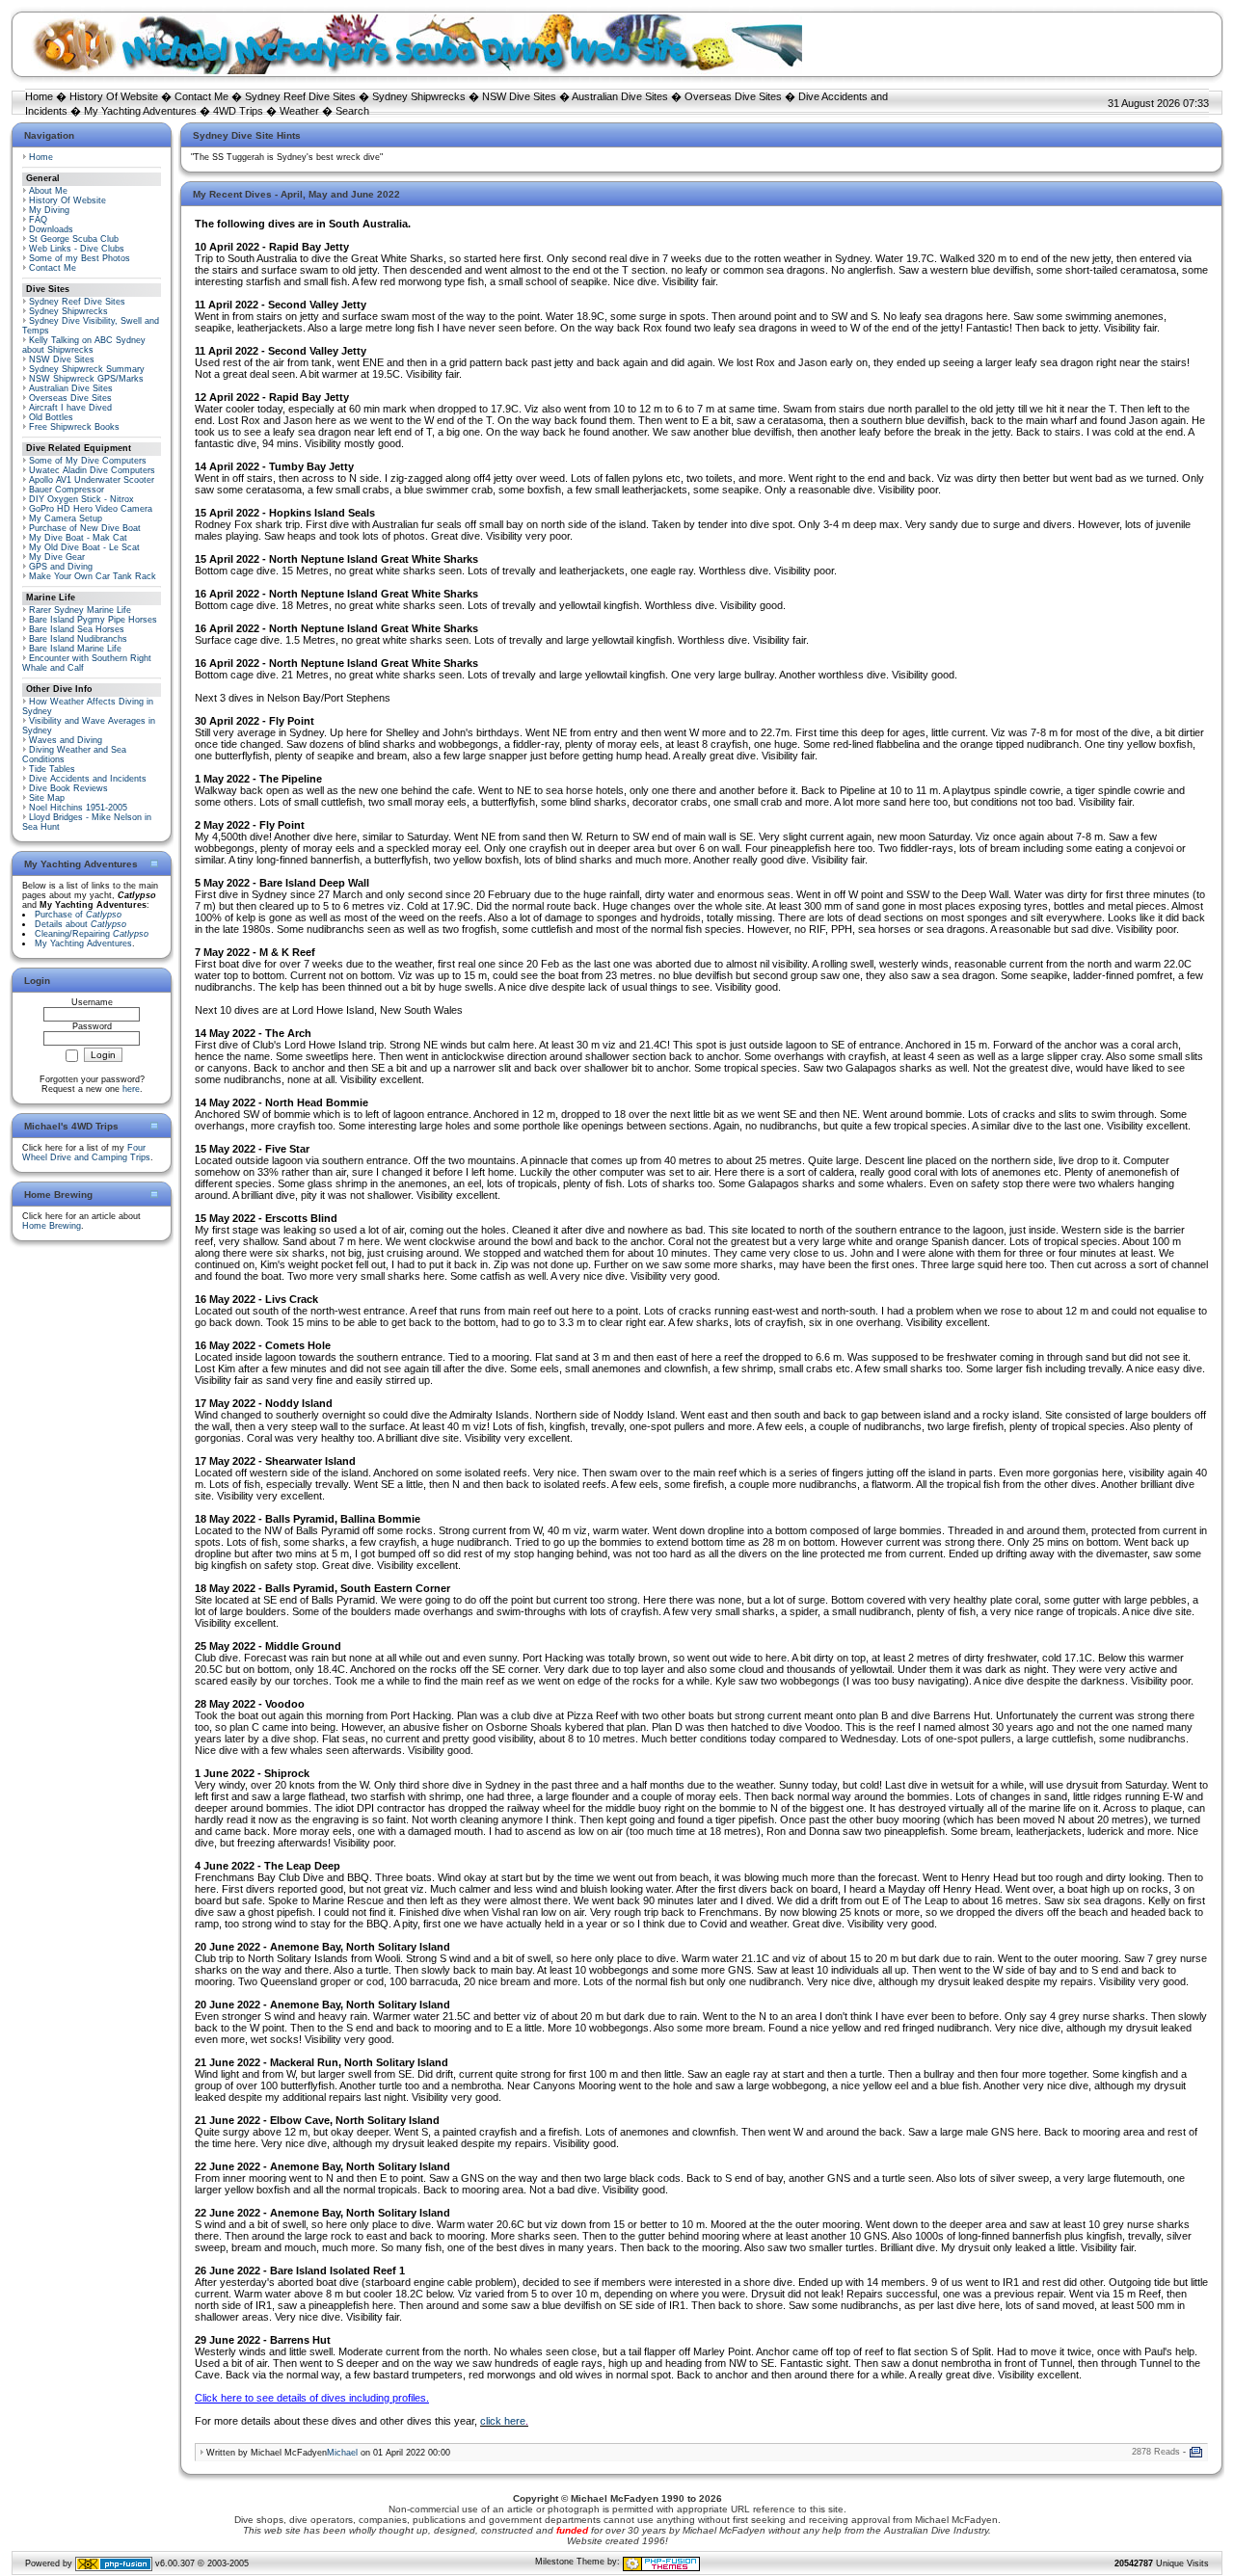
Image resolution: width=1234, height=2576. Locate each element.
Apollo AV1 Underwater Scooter (92, 480)
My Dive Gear (57, 557)
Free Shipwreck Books (74, 427)
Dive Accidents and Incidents (88, 779)
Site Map (47, 798)
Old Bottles (51, 417)
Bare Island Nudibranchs (78, 639)
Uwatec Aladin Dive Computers (92, 470)
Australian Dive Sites (620, 96)
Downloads (51, 229)
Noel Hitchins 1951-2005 (78, 808)
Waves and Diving (66, 740)
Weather (299, 111)
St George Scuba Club (74, 239)
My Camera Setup (66, 518)
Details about (80, 924)
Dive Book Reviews (68, 788)
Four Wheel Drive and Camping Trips (86, 1153)
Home (39, 96)
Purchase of (78, 915)
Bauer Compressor (67, 490)
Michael (342, 2453)
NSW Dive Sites (519, 96)
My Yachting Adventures (140, 111)
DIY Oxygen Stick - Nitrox (81, 499)
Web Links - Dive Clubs (77, 249)
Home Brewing (52, 1226)
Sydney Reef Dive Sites (300, 96)
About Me (48, 191)
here (131, 1089)
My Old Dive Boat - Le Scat (84, 547)
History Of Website (114, 96)
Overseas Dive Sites (733, 96)
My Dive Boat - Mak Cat (78, 538)
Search (352, 111)
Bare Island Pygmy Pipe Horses (93, 620)
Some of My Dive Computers (88, 461)
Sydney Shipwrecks (419, 96)
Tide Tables (52, 769)
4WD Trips (238, 111)
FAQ (38, 220)
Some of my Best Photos (80, 258)
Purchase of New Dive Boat (85, 528)
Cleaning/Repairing (92, 934)
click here (503, 2421)
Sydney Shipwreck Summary (87, 369)
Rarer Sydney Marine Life (80, 610)
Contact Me (201, 96)
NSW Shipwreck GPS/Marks (86, 379)
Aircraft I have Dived (70, 408)
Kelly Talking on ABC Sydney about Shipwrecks (84, 345)
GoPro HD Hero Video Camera (91, 509)
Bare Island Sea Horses (77, 629)
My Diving (49, 210)
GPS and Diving (61, 567)
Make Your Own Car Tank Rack (93, 576)
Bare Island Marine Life (75, 649)
